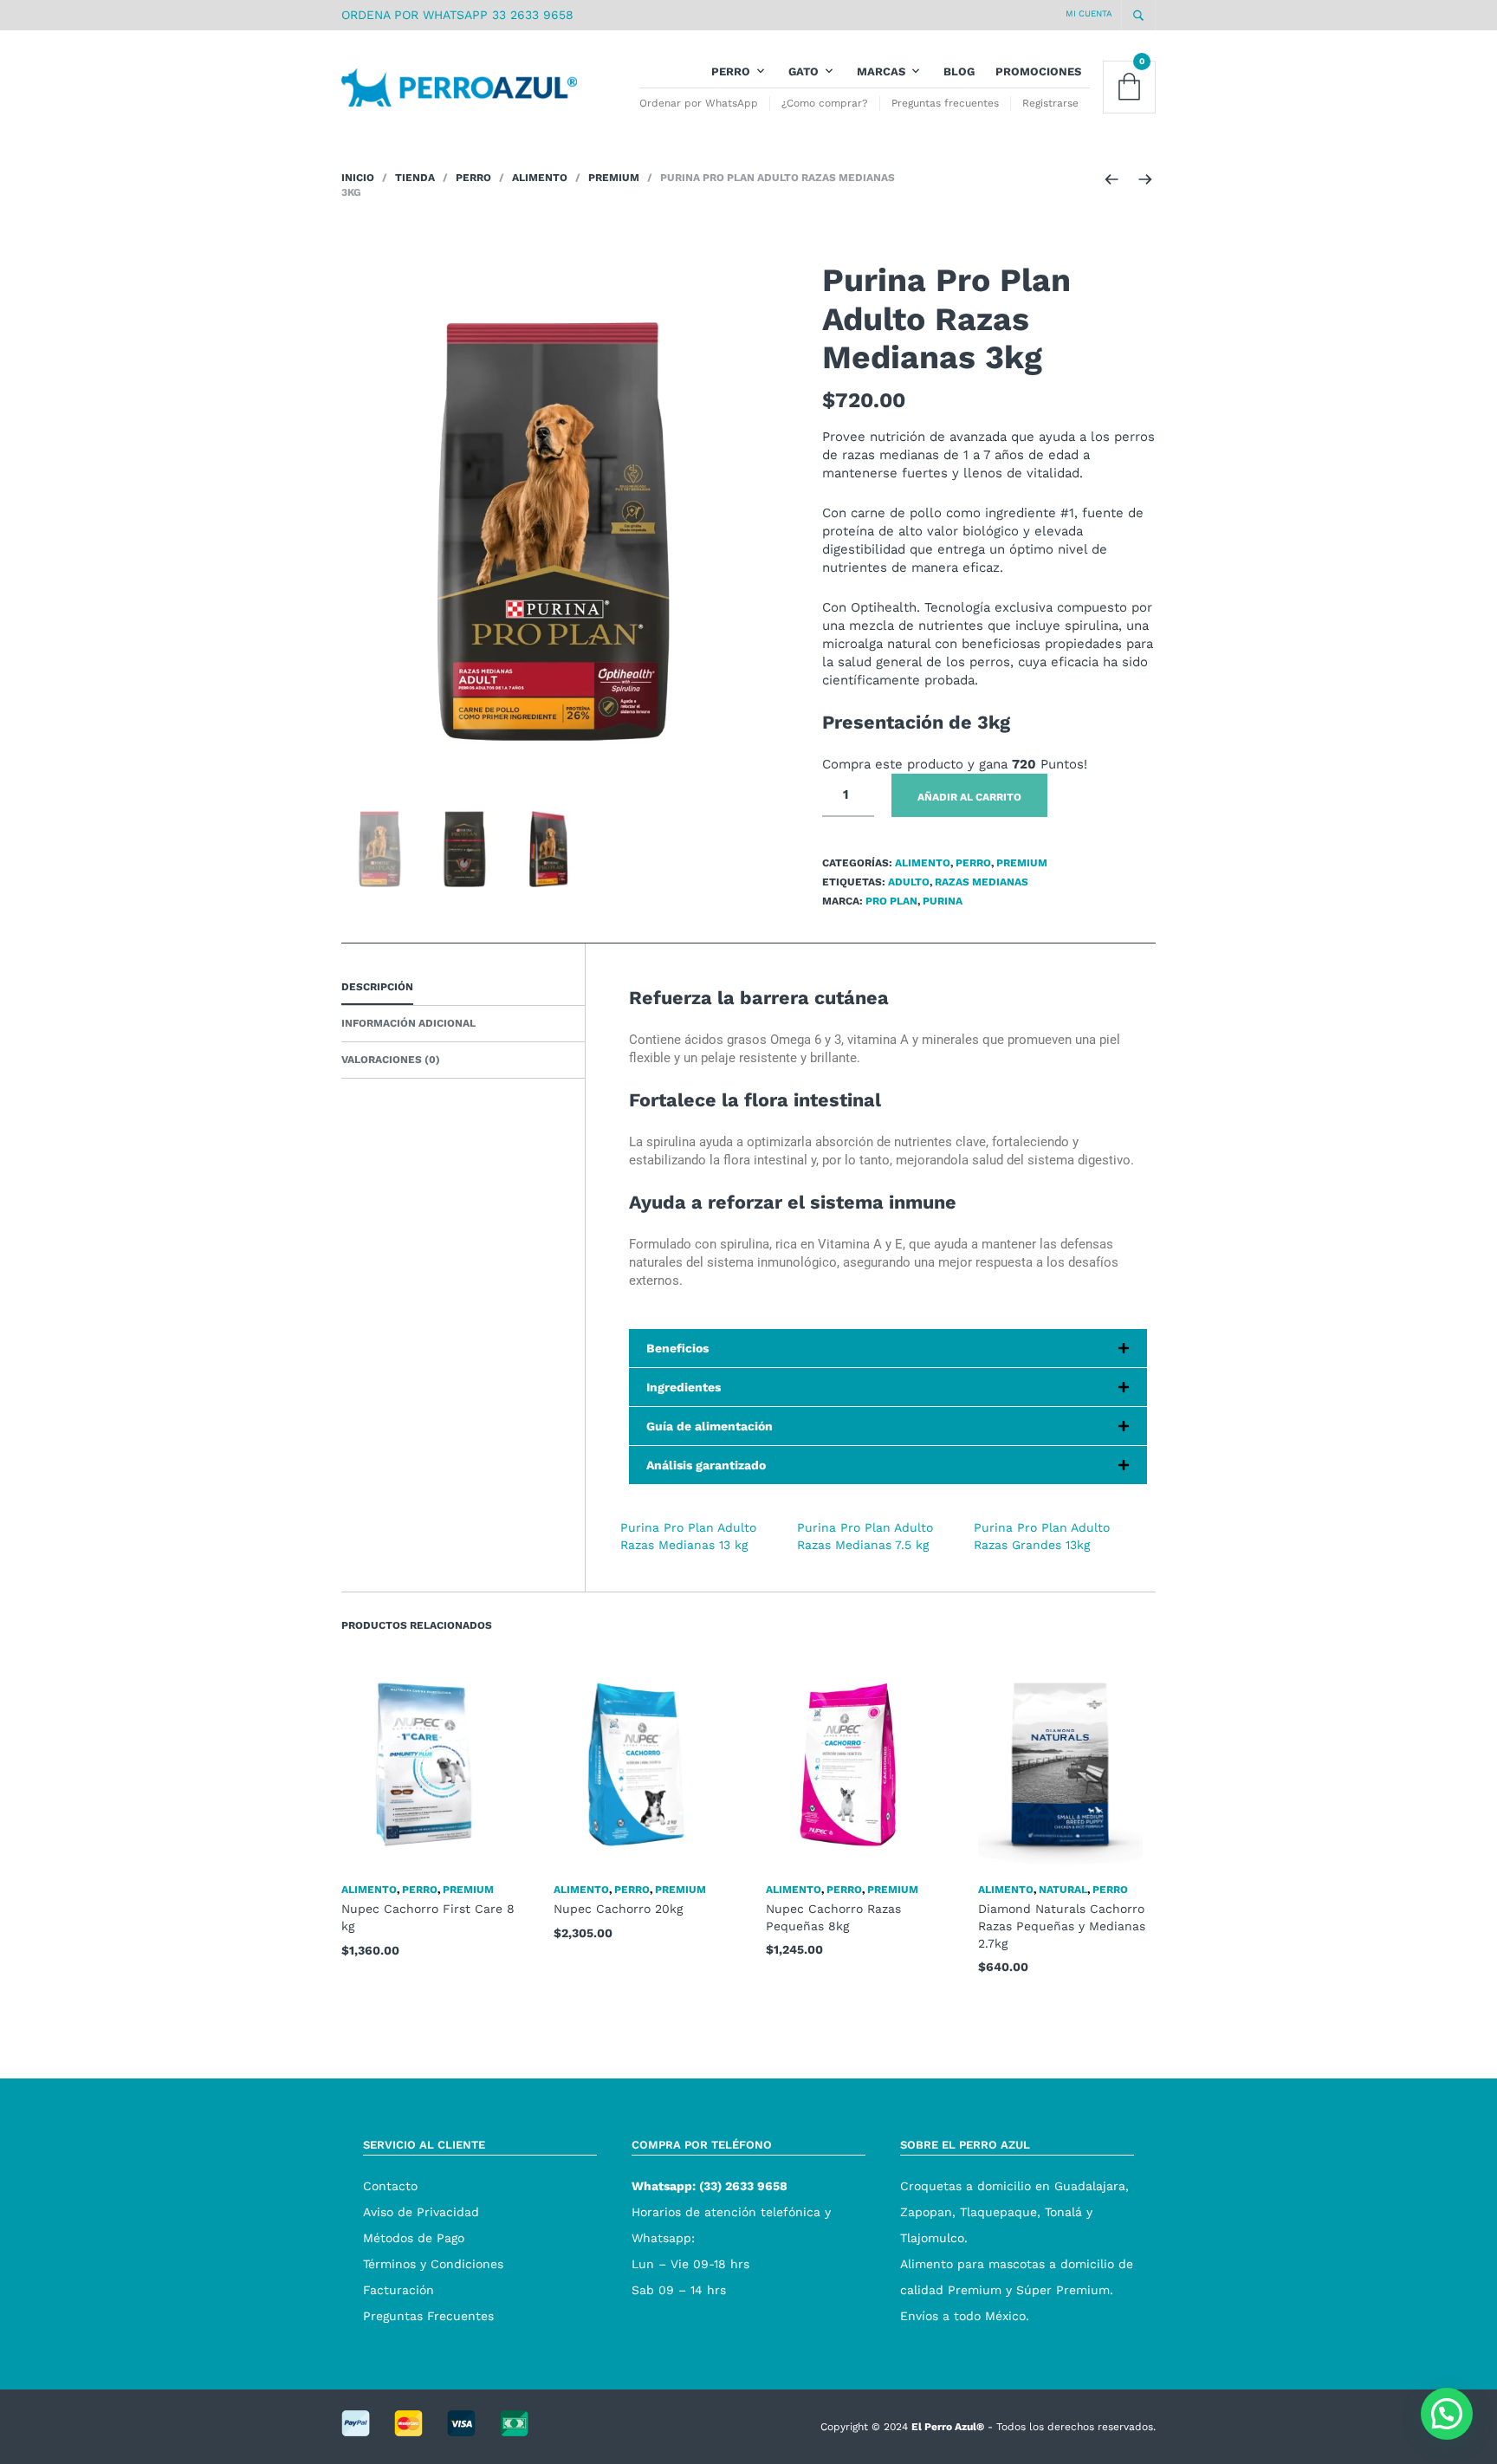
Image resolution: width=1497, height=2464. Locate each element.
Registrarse (1050, 103)
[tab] (463, 988)
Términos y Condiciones (433, 2264)
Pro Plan (891, 901)
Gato (804, 71)
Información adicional (408, 1023)
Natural (1063, 1890)
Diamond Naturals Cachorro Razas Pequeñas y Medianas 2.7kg (1062, 1926)
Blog (959, 71)
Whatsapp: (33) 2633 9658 (710, 2186)
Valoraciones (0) (391, 1060)
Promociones (1038, 71)
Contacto (390, 2186)
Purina (943, 901)
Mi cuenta (1089, 13)
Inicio (358, 178)
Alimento (540, 178)
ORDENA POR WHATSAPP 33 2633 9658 (457, 15)
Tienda (415, 178)
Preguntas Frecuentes (428, 2316)
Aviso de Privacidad (421, 2212)
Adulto (909, 882)
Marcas (881, 71)
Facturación (399, 2290)
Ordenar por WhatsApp (699, 103)
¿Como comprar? (825, 103)
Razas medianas (982, 882)
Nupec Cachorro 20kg (618, 1909)
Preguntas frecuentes (945, 103)
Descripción (377, 987)
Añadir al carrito (969, 797)
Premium (614, 178)
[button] (1447, 2414)
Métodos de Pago (414, 2238)
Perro (731, 71)
